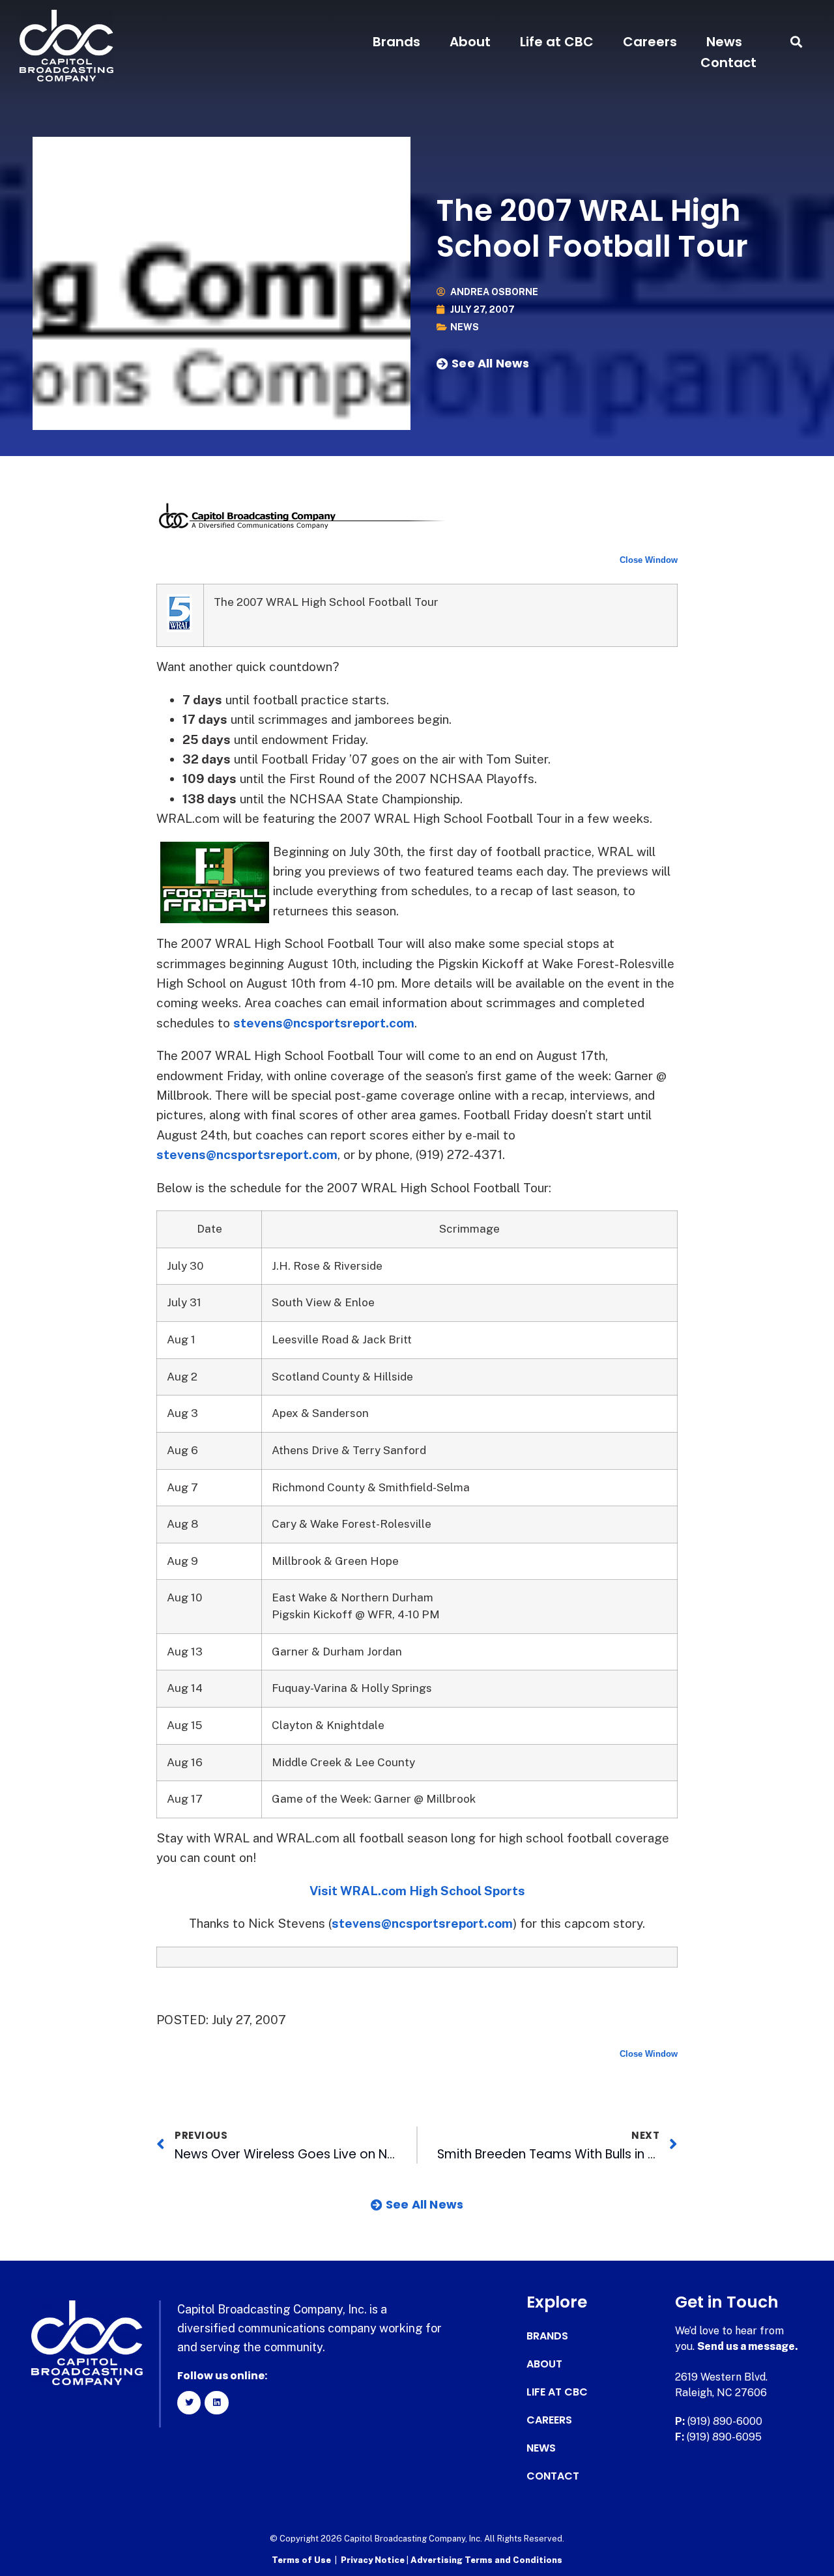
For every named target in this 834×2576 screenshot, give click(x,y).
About (470, 42)
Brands (396, 42)
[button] (797, 42)
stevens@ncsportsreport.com (324, 1023)
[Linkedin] (216, 2403)
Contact (728, 63)
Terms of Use (301, 2560)
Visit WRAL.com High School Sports (417, 1891)
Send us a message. (748, 2346)
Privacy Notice (374, 2560)
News (724, 42)
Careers (650, 42)
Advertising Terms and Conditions (486, 2560)
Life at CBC (557, 42)
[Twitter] (189, 2403)
